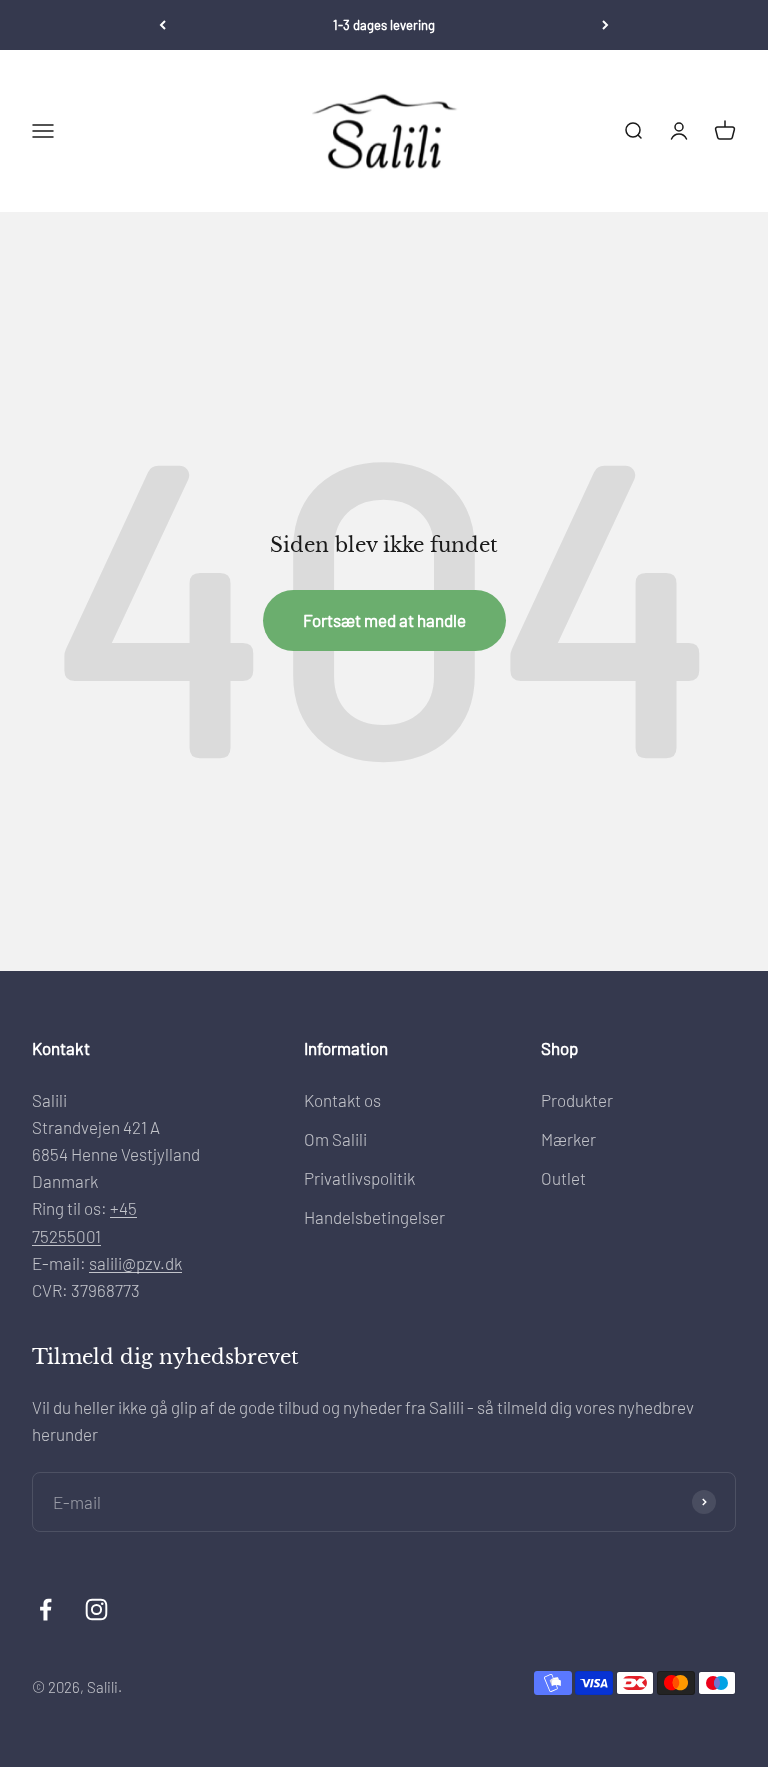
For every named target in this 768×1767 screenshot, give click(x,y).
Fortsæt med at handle (384, 620)
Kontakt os (342, 1100)
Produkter (577, 1100)
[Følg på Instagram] (96, 1609)
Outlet (563, 1178)
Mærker (568, 1139)
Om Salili (335, 1139)
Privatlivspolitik (359, 1178)
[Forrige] (162, 25)
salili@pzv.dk (135, 1263)
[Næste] (605, 25)
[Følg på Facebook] (45, 1609)
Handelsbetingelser (374, 1217)
